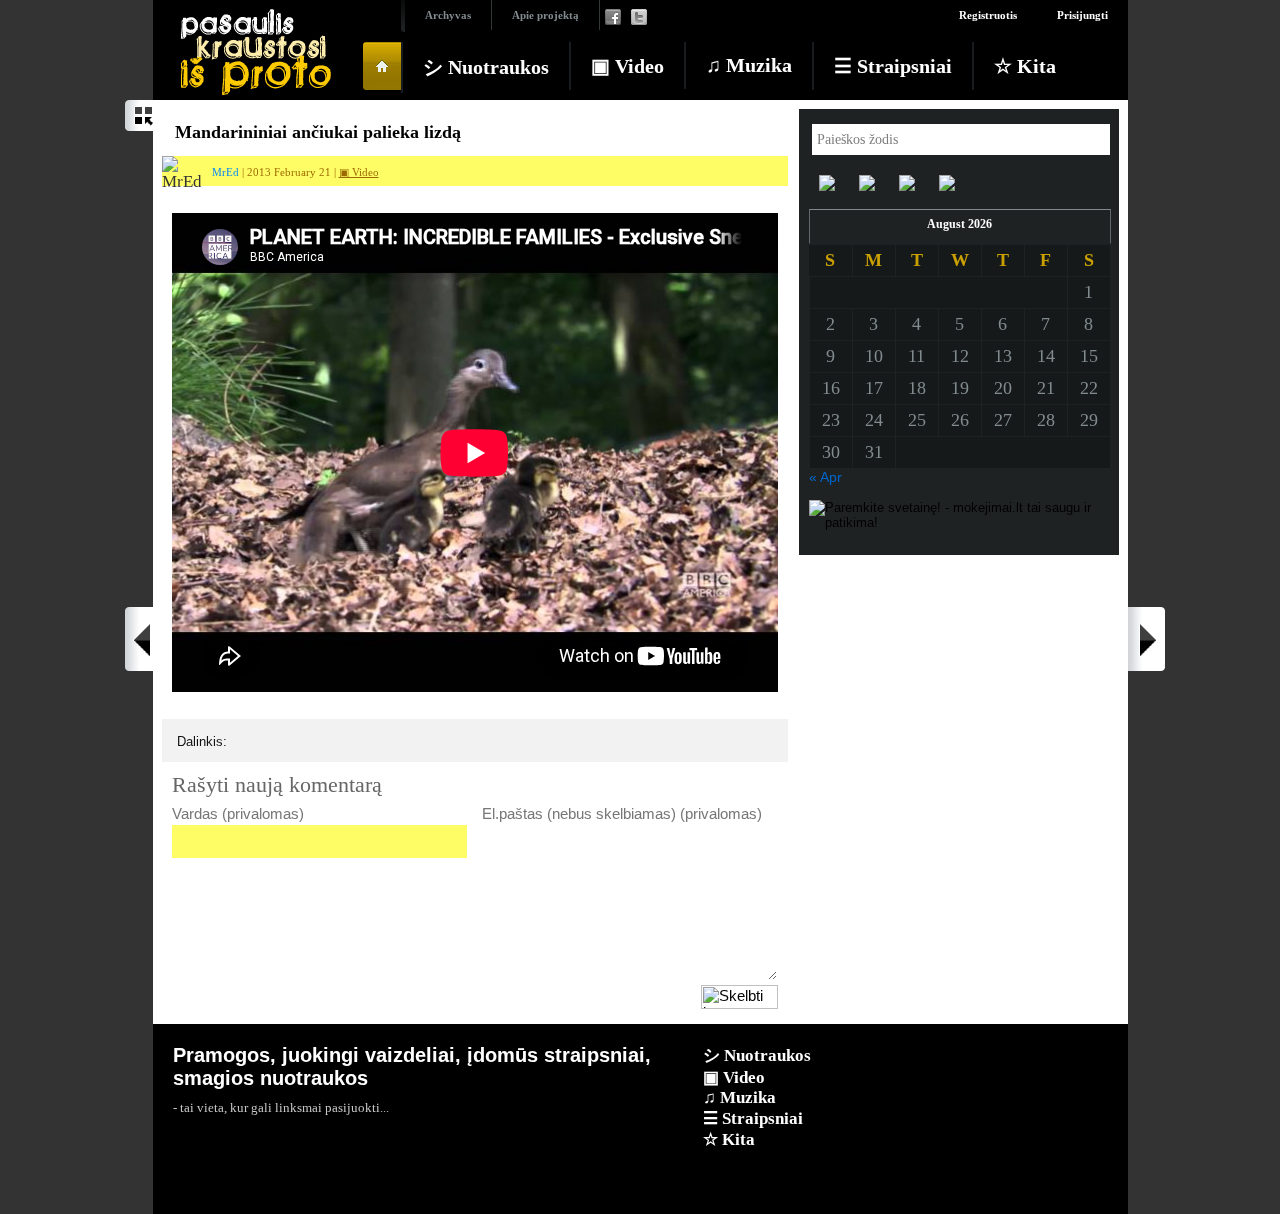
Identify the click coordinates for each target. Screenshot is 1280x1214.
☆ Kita (1025, 66)
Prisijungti (1082, 15)
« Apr (825, 477)
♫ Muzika (749, 65)
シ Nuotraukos (486, 67)
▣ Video (627, 66)
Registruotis (988, 15)
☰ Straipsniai (893, 66)
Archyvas (448, 15)
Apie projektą (545, 15)
